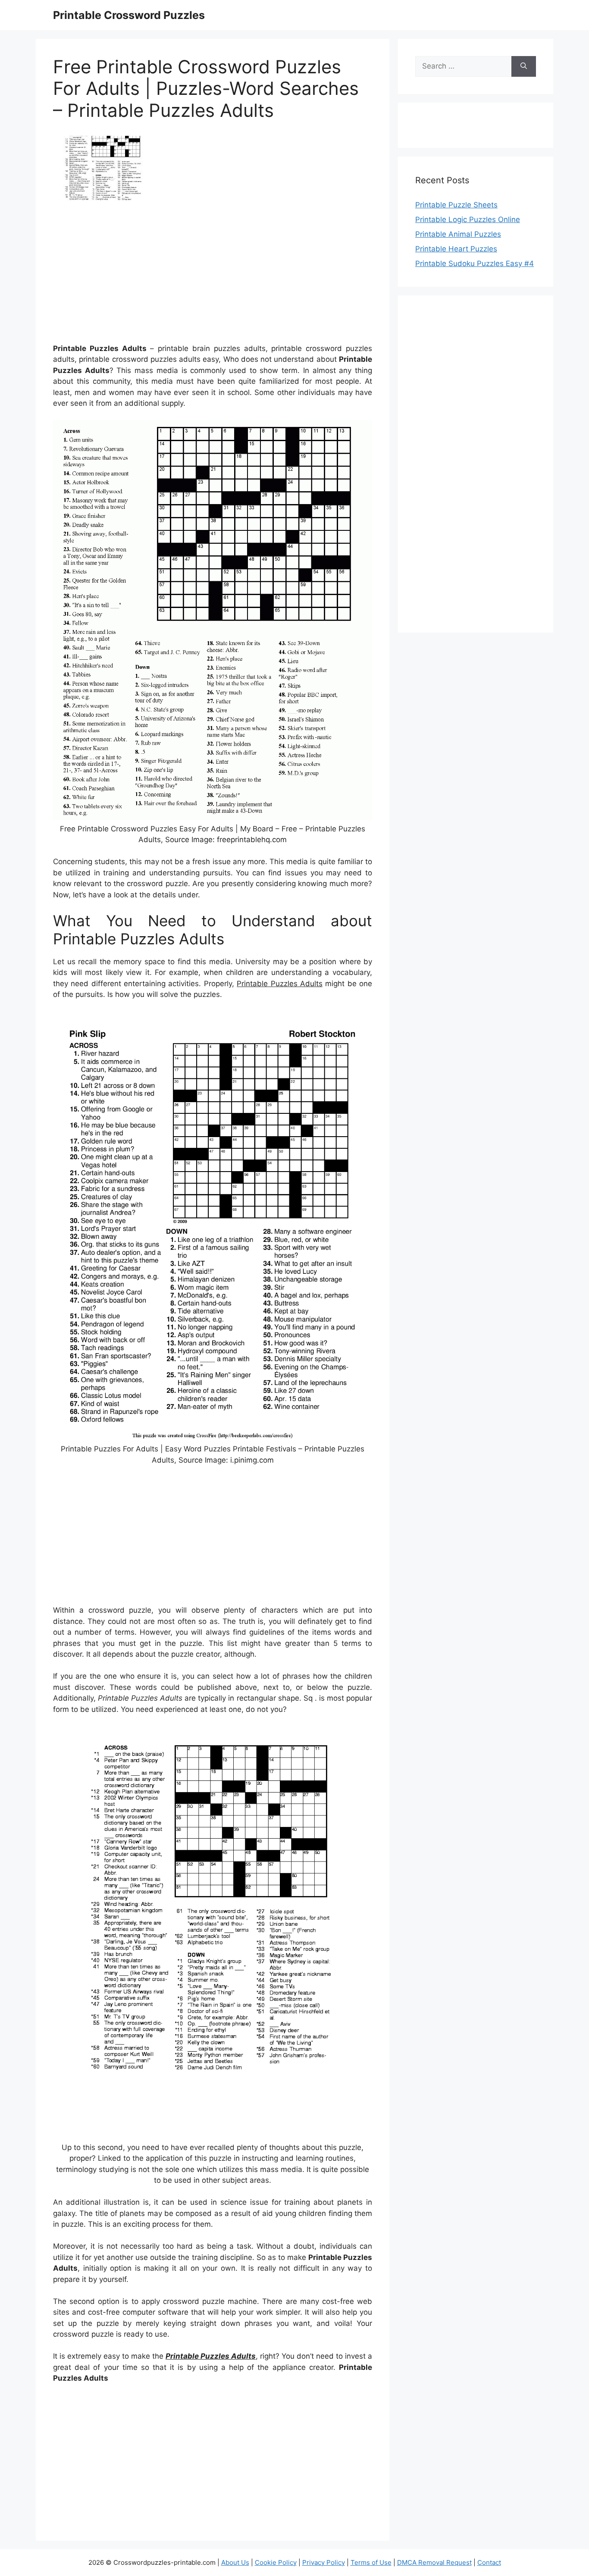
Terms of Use (371, 2562)
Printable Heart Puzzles (456, 249)
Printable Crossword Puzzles (129, 15)
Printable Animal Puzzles (458, 234)
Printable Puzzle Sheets (456, 205)
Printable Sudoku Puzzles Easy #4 (475, 263)
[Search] (524, 66)
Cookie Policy (276, 2562)
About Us (235, 2562)
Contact (489, 2562)
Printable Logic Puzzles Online (468, 219)
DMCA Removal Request (434, 2562)
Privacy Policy (324, 2562)
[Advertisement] (213, 275)
